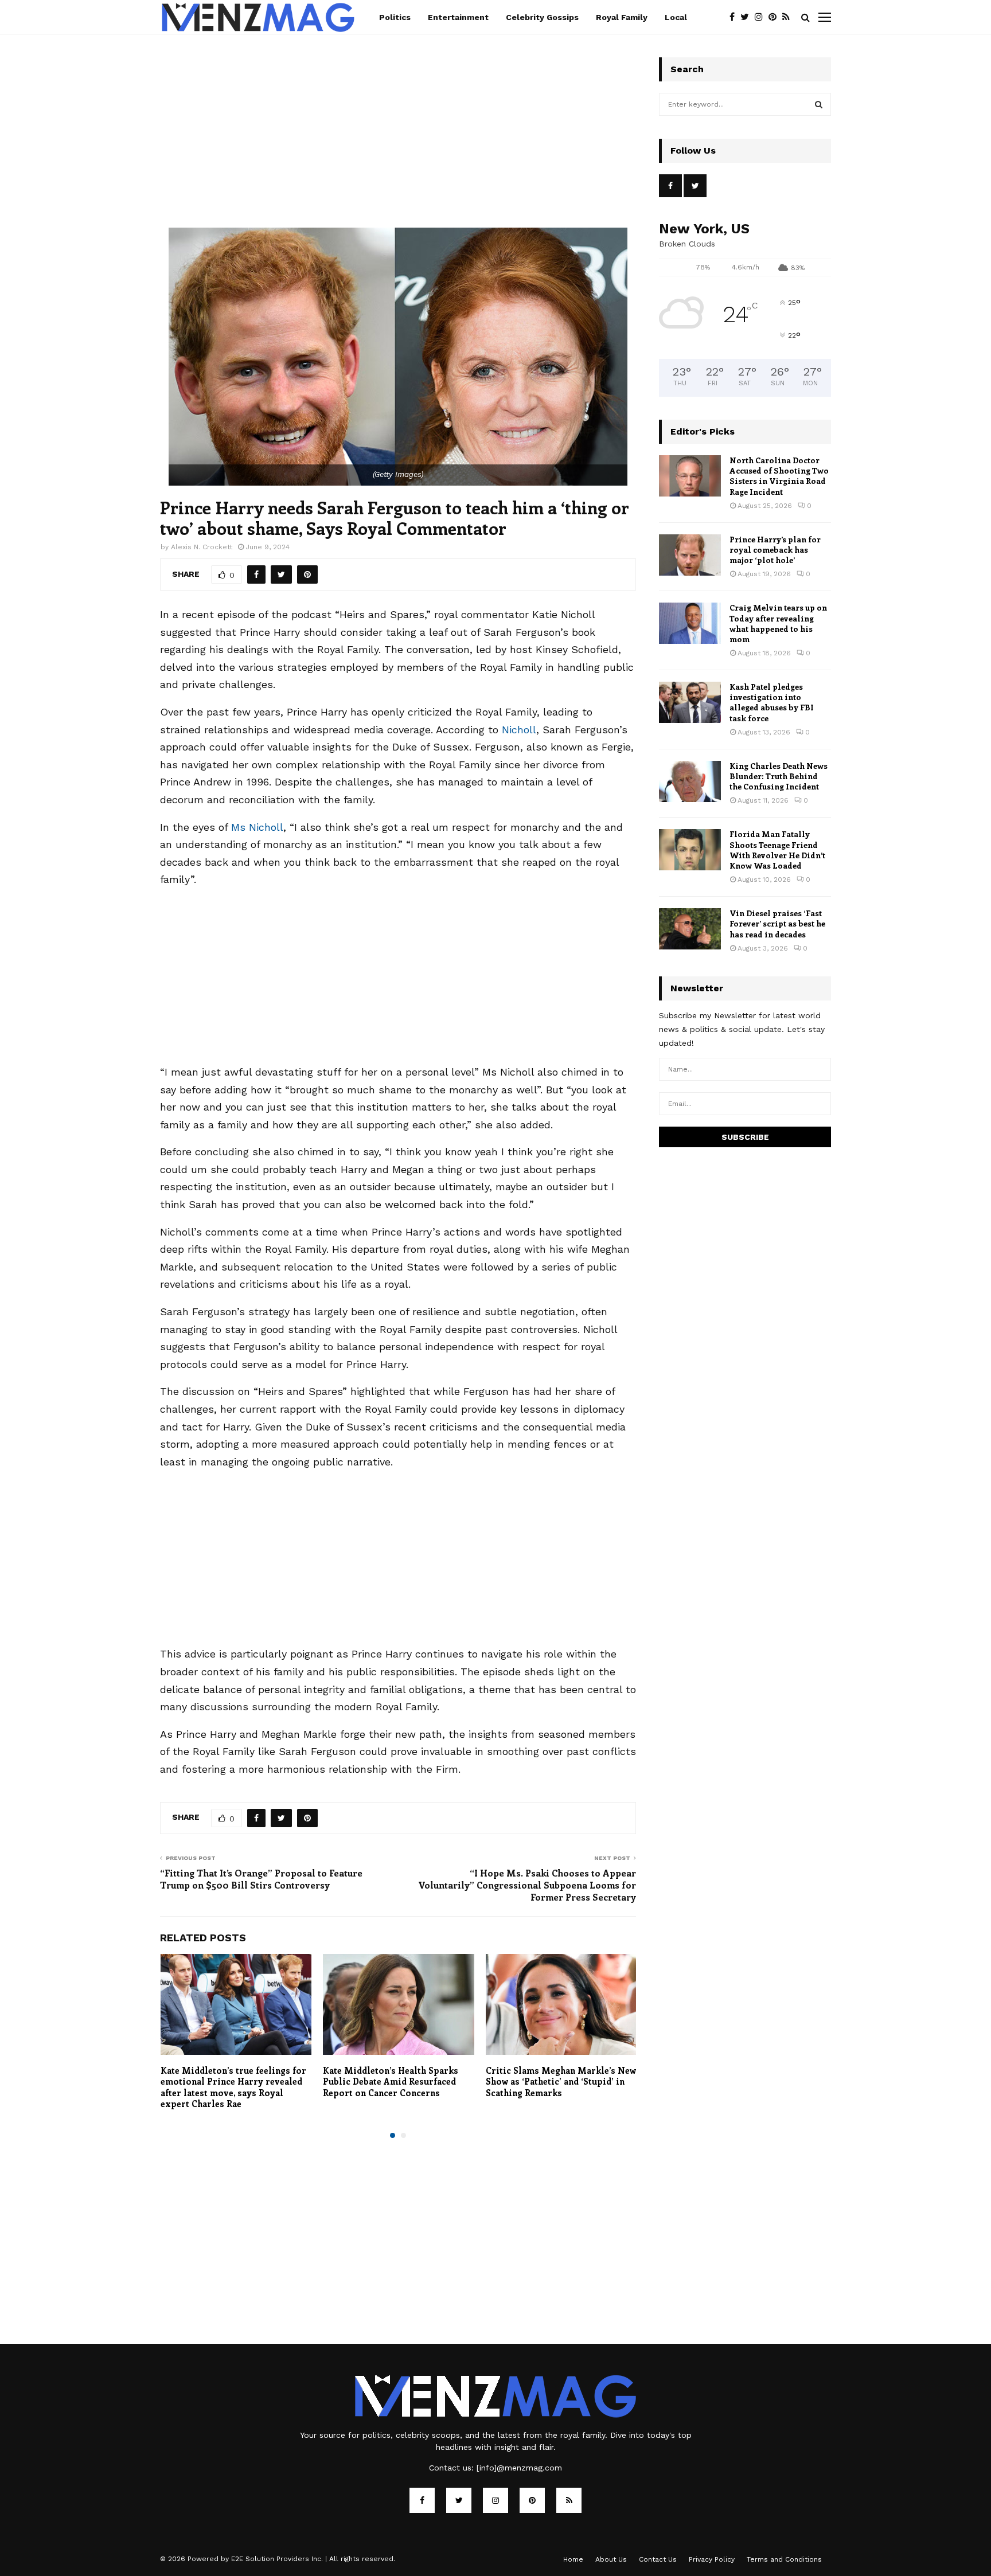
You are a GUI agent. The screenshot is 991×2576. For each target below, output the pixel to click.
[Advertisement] (398, 143)
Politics (395, 17)
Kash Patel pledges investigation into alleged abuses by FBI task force (772, 702)
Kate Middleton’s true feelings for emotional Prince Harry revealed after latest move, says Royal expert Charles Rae (233, 2087)
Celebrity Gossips (542, 17)
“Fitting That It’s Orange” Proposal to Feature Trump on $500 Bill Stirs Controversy (261, 1879)
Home (573, 2559)
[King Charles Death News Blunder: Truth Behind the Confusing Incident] (690, 781)
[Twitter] (748, 17)
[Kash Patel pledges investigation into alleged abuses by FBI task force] (690, 702)
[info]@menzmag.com (519, 2468)
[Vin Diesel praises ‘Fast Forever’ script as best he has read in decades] (690, 929)
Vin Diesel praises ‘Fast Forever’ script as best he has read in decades (777, 923)
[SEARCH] (819, 104)
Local (676, 17)
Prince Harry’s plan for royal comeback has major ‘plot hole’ (775, 550)
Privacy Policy (712, 2559)
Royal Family (622, 17)
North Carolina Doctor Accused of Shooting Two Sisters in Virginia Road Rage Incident (779, 476)
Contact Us (658, 2559)
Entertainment (458, 17)
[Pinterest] (775, 17)
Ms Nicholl (257, 827)
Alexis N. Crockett (202, 547)
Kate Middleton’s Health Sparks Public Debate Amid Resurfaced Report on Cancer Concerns (391, 2081)
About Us (611, 2559)
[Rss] (789, 17)
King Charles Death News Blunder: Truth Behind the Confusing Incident (779, 776)
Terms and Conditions (784, 2559)
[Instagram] (762, 17)
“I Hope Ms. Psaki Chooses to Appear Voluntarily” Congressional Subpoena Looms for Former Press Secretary (527, 1885)
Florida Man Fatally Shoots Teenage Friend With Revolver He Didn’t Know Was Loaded (777, 850)
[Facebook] (735, 17)
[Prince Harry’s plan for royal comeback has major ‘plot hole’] (690, 555)
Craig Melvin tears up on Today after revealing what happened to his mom (778, 623)
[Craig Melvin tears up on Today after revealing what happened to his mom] (690, 623)
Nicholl (519, 730)
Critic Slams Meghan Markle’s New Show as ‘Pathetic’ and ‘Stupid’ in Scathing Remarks (561, 2081)
